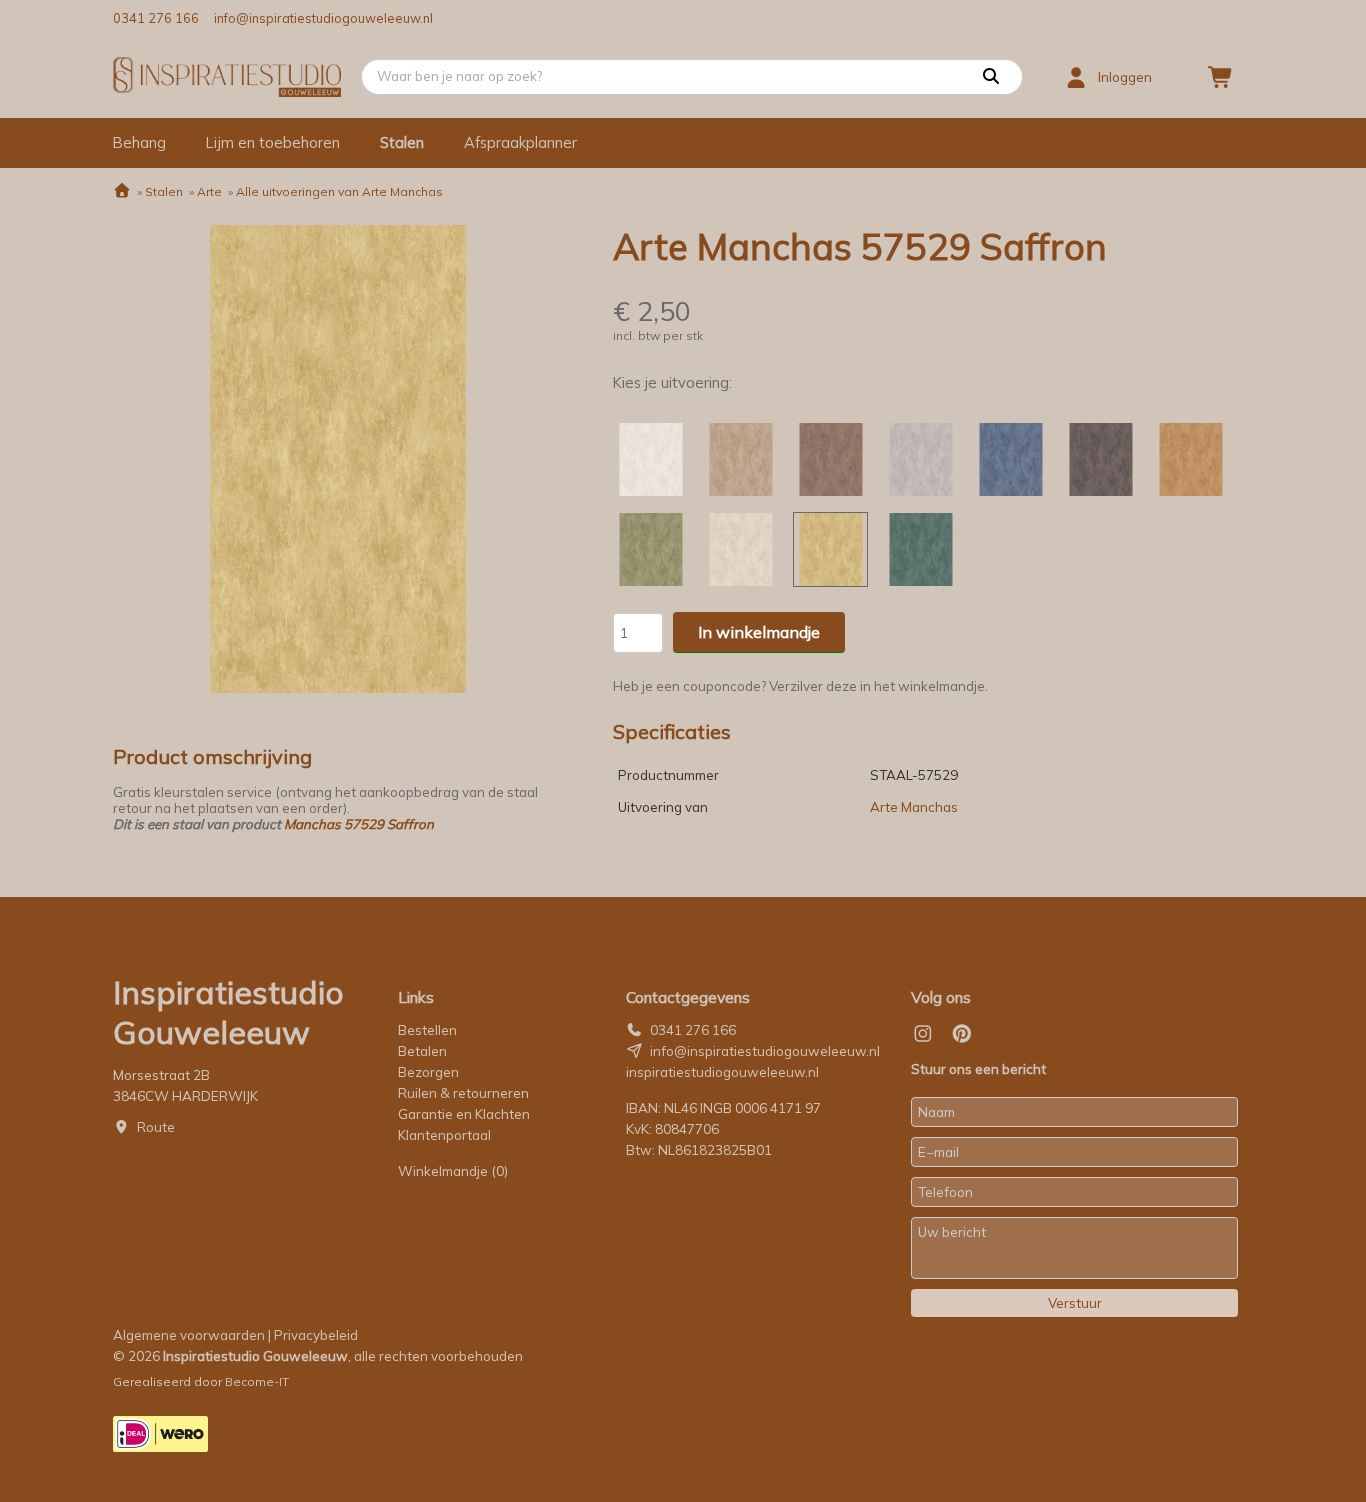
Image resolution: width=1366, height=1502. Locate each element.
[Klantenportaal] (1076, 77)
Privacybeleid (316, 1335)
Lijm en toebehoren (273, 142)
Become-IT (257, 1381)
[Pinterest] (962, 1034)
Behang (139, 142)
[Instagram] (923, 1034)
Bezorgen (428, 1072)
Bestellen (427, 1030)
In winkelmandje (759, 632)
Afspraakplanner (520, 142)
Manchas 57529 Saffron (359, 824)
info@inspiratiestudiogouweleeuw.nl (323, 18)
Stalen (402, 142)
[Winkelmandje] (1221, 77)
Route (156, 1127)
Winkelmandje (453, 1171)
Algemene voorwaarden (189, 1335)
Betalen (422, 1051)
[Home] (122, 191)
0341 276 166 (156, 18)
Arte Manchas (914, 807)
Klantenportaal (444, 1135)
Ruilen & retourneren (463, 1093)
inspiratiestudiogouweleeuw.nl (722, 1072)
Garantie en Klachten (465, 1114)
